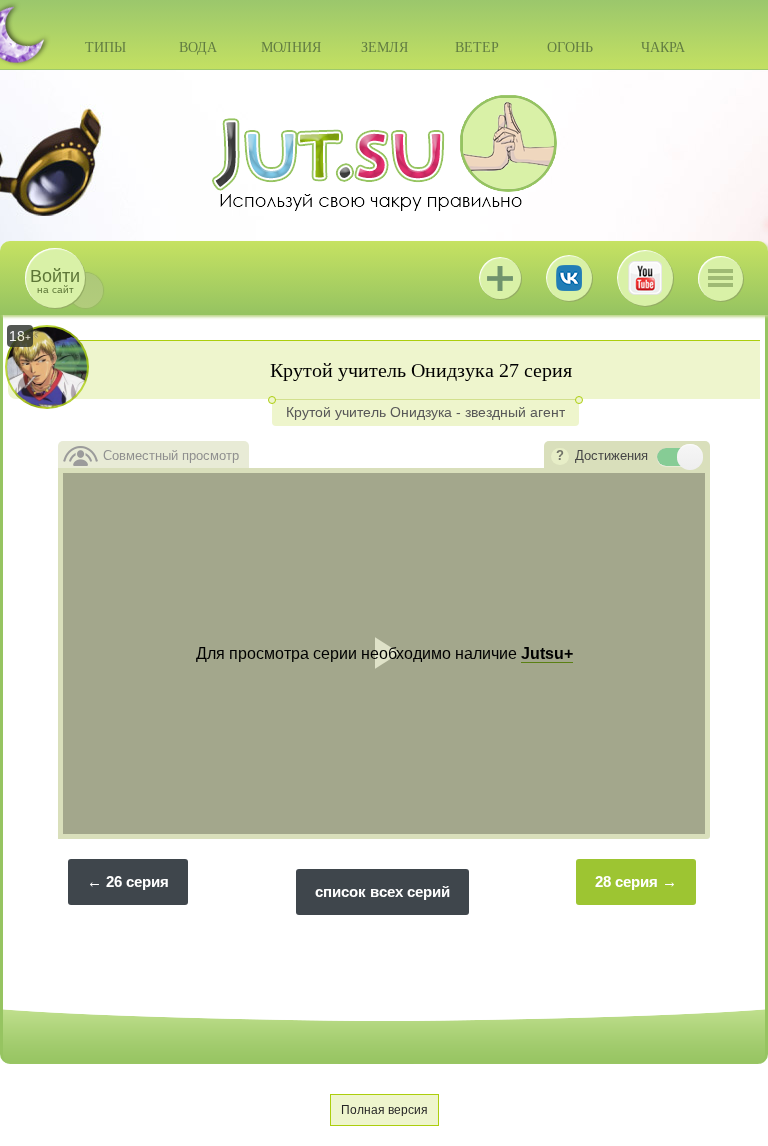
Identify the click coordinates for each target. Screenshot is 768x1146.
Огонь (570, 47)
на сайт (55, 280)
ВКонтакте (569, 278)
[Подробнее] (560, 457)
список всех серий (382, 891)
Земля (384, 47)
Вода (198, 47)
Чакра (663, 47)
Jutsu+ (500, 278)
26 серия (137, 881)
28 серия (626, 881)
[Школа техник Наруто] (384, 153)
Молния (291, 47)
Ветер (477, 47)
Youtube (645, 278)
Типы (105, 47)
